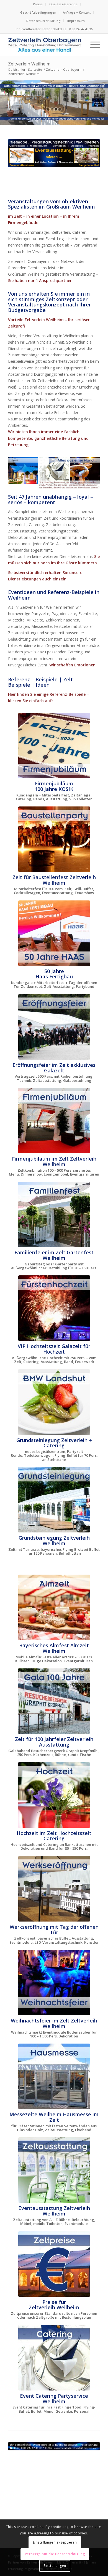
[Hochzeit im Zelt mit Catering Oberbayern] (54, 1795)
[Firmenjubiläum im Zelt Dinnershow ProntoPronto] (54, 1121)
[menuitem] (38, 4)
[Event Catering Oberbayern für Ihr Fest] (54, 2358)
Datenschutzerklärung (43, 21)
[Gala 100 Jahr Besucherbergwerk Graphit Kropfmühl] (54, 1701)
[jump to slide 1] (48, 109)
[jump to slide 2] (52, 109)
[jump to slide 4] (60, 109)
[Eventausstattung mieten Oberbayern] (54, 153)
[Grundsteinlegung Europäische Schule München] (54, 1500)
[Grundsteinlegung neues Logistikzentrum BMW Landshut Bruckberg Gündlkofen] (54, 1402)
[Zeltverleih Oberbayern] (45, 45)
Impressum (76, 21)
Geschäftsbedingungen (38, 12)
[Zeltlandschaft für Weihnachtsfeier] (54, 1983)
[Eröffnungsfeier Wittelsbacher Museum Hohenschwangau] (54, 1027)
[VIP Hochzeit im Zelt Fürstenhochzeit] (54, 1308)
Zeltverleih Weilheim (29, 64)
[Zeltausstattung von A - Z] (54, 2170)
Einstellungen (55, 2566)
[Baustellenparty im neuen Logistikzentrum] (54, 839)
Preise (38, 4)
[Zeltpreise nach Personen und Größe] (54, 2264)
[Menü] (92, 45)
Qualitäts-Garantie (63, 4)
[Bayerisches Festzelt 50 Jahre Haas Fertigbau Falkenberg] (54, 933)
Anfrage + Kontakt (77, 12)
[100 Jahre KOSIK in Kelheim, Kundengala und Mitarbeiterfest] (54, 745)
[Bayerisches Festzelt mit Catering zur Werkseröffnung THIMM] (54, 1889)
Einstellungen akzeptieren (55, 2542)
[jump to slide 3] (56, 109)
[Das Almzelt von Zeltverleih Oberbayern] (54, 1607)
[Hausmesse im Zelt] (54, 2076)
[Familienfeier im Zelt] (54, 1214)
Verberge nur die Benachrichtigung (55, 2554)
